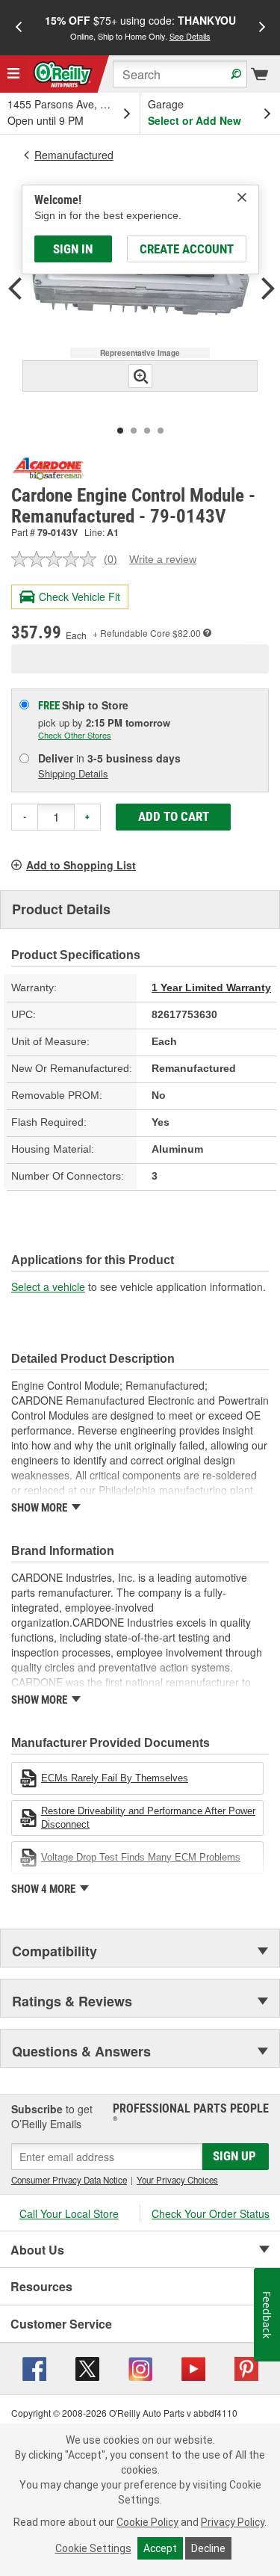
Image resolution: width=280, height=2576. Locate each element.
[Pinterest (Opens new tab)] (246, 2367)
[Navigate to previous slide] (19, 28)
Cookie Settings (93, 2548)
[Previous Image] (15, 290)
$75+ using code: (140, 27)
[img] (242, 197)
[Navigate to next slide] (262, 28)
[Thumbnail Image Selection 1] (120, 431)
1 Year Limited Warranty (211, 987)
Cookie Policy (147, 2522)
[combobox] (180, 74)
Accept (160, 2548)
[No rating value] (57, 559)
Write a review (163, 559)
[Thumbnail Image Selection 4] (161, 431)
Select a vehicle (48, 1287)
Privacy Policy (233, 2522)
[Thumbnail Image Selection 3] (147, 431)
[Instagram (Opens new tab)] (140, 2367)
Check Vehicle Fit (80, 597)
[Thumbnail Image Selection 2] (134, 431)
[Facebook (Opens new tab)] (34, 2367)
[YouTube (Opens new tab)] (193, 2367)
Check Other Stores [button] (75, 735)
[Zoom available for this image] (140, 376)
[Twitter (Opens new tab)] (87, 2367)
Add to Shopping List (81, 865)
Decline (208, 2548)
